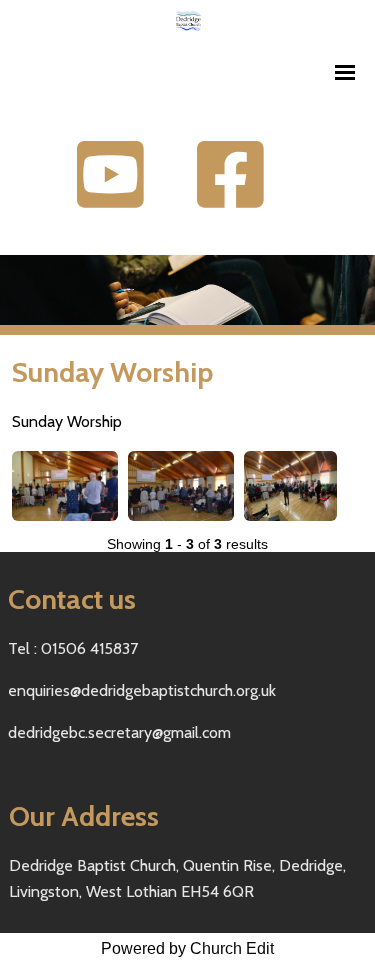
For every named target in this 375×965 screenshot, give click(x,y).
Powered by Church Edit (187, 948)
